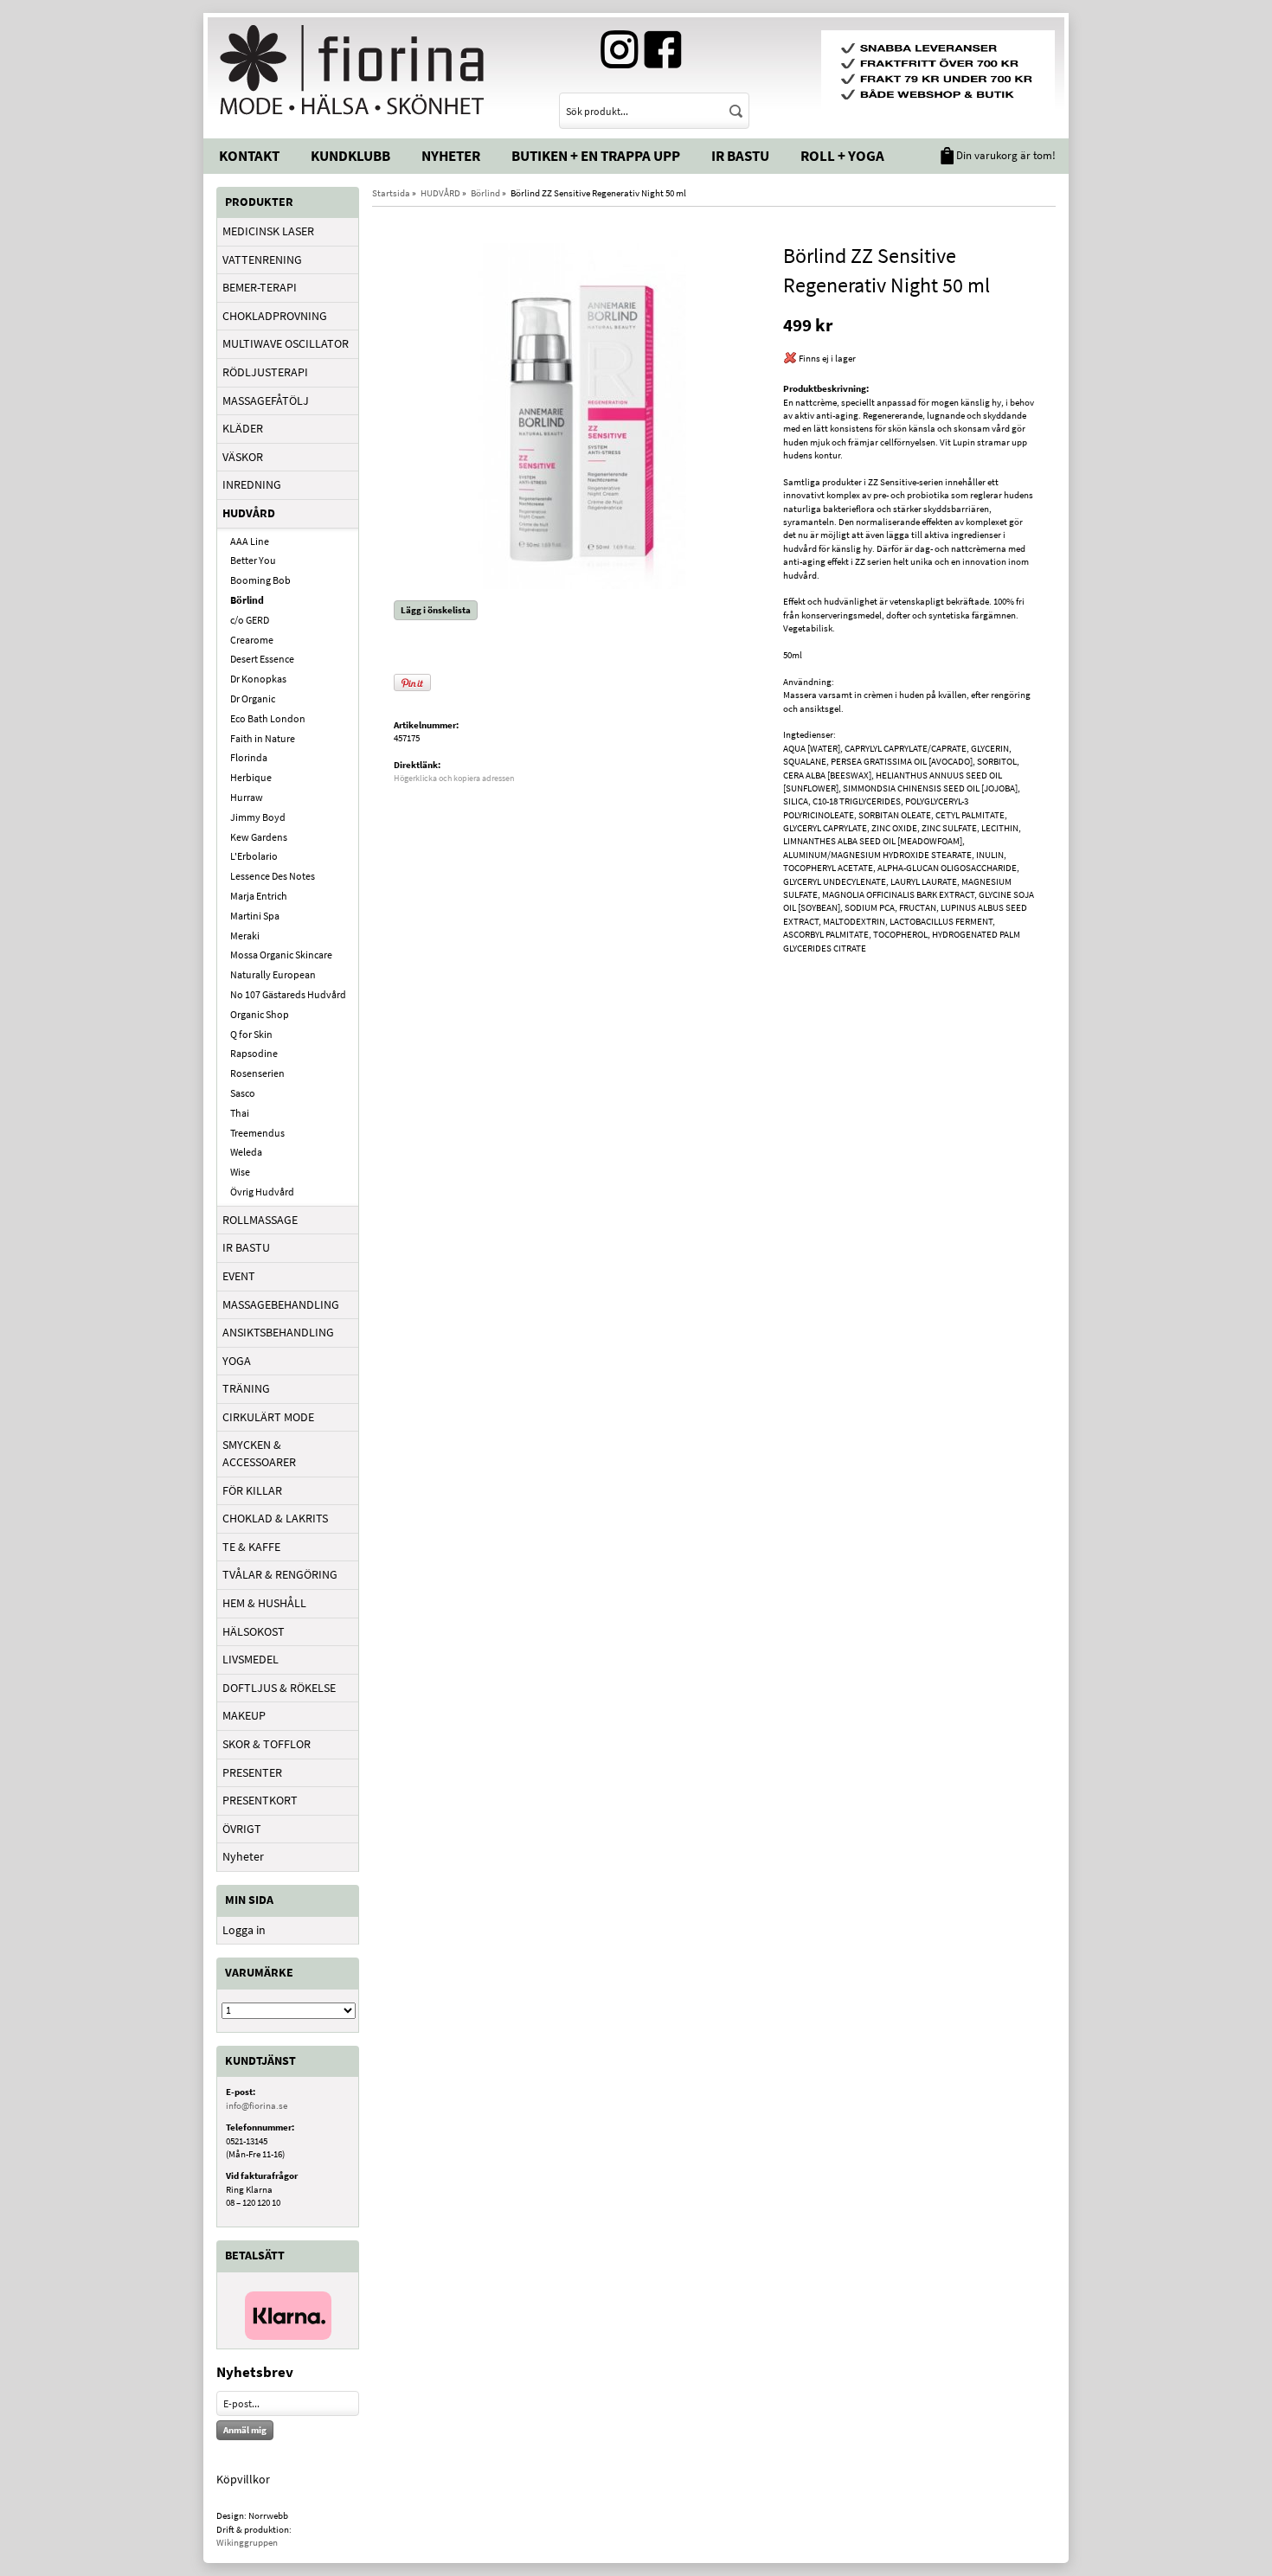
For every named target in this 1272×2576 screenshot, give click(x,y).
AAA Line (250, 541)
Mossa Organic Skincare (281, 955)
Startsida (391, 193)
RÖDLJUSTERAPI (265, 372)
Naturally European (273, 974)
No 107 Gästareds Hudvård (288, 994)
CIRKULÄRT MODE (268, 1417)
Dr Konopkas (258, 679)
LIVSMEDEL (251, 1659)
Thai (240, 1113)
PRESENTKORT (260, 1800)
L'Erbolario (254, 856)
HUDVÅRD (249, 513)
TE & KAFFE (251, 1547)
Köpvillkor (243, 2479)
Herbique (251, 777)
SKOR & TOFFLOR (267, 1744)
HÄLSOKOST (254, 1631)
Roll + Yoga (842, 156)
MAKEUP (244, 1715)
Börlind (247, 600)
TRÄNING (246, 1388)
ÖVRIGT (242, 1829)
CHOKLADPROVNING (275, 316)
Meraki (245, 936)
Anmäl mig (245, 2430)
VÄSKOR (243, 457)
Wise (240, 1172)
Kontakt (249, 156)
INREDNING (252, 484)
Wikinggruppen (247, 2542)
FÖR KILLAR (252, 1490)
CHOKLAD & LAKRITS (275, 1518)
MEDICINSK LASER (268, 231)
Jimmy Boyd (258, 817)
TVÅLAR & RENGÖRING (280, 1574)
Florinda (249, 757)
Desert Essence (262, 659)
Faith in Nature (263, 738)
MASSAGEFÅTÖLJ (266, 400)
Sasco (243, 1093)
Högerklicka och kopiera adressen (454, 778)
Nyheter (451, 156)
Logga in (244, 1930)
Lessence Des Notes (273, 876)
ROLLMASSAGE (260, 1220)
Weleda (246, 1152)
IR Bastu (740, 156)
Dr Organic (253, 698)
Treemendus (257, 1133)
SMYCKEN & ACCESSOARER (259, 1453)
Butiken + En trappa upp (596, 156)
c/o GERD (250, 620)
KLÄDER (243, 428)
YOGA (237, 1361)
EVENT (239, 1276)
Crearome (252, 640)
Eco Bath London (268, 718)
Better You (253, 560)
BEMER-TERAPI (260, 287)
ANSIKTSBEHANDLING (278, 1332)
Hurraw (247, 797)
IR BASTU (246, 1247)
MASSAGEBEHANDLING (281, 1304)
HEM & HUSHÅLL (264, 1603)
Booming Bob (260, 580)
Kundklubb (350, 156)
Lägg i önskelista (436, 610)
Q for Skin (251, 1034)
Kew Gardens (259, 837)
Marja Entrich (259, 896)
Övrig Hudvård (262, 1192)
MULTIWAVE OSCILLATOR (286, 343)
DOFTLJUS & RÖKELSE (279, 1688)
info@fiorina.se (257, 2105)
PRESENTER (252, 1772)
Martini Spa (255, 916)
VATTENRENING (262, 260)
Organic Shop (260, 1014)
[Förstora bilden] (582, 414)
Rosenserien (257, 1073)
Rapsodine (254, 1053)
